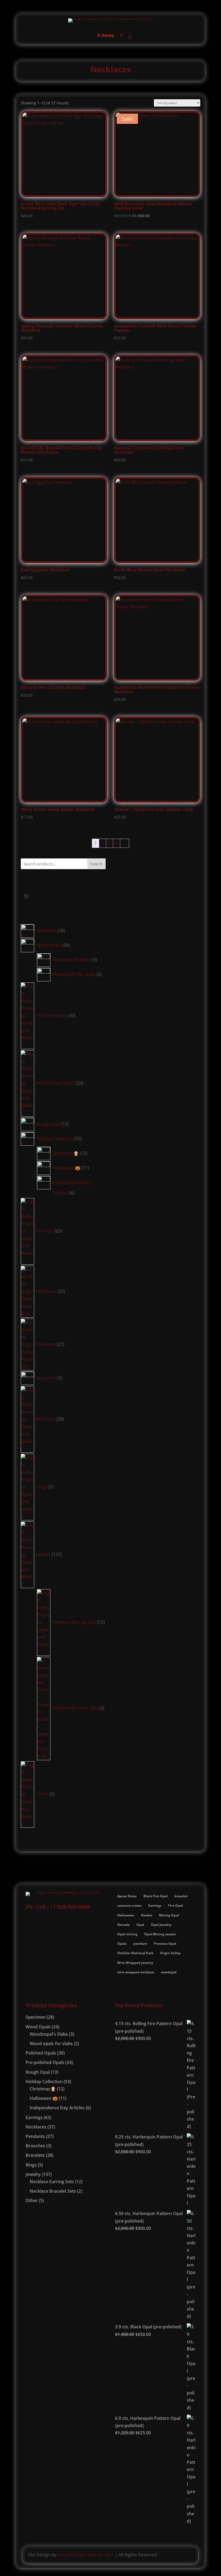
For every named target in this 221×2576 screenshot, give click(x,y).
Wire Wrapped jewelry (135, 1963)
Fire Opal (176, 1905)
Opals (122, 1944)
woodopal (169, 1972)
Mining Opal (169, 1915)
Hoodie (147, 1915)
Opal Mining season (160, 1934)
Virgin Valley (170, 1953)
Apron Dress (127, 1896)
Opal (140, 1925)
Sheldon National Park (135, 1953)
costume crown (129, 1905)
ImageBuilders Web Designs (86, 2555)
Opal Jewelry (161, 1925)
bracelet (181, 1896)
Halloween (126, 1915)
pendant (140, 1944)
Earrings (155, 1905)
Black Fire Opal (156, 1896)
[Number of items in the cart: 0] (26, 896)
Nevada (123, 1925)
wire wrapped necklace (136, 1972)
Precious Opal (165, 1944)
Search (96, 864)
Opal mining (127, 1934)
